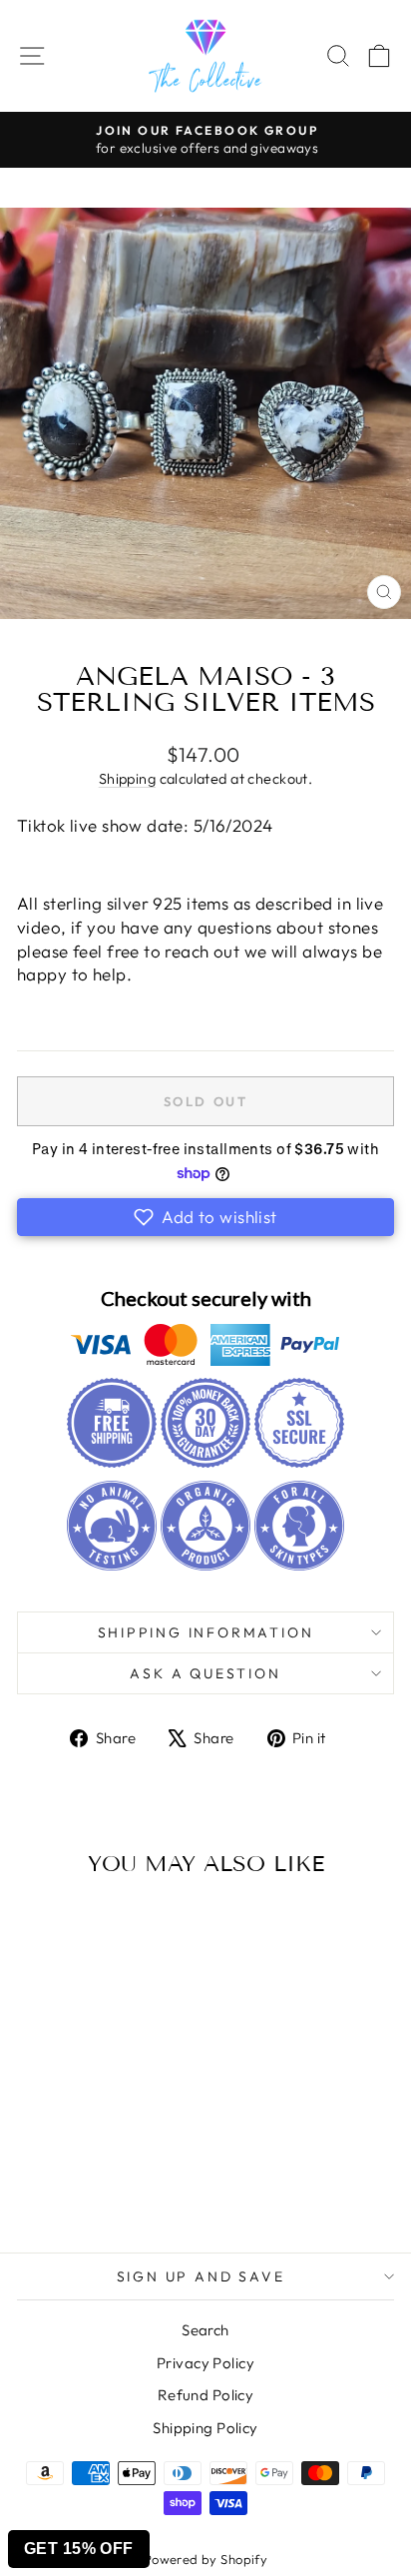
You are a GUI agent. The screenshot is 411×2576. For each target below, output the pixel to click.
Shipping (127, 779)
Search (205, 2330)
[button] (205, 1217)
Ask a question (205, 1673)
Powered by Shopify (206, 2559)
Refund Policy (206, 2395)
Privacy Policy (205, 2363)
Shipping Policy (205, 2428)
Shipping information (206, 1632)
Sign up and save (201, 2276)
